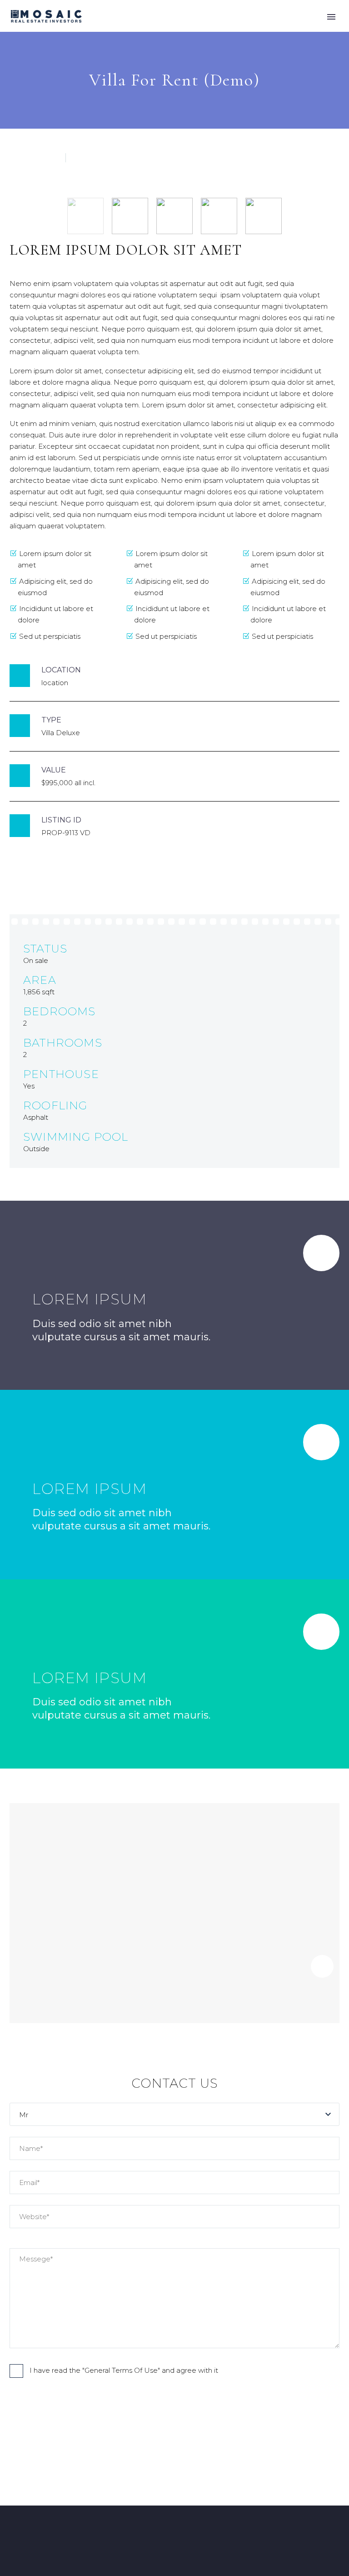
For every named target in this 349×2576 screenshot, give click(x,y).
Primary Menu (331, 17)
